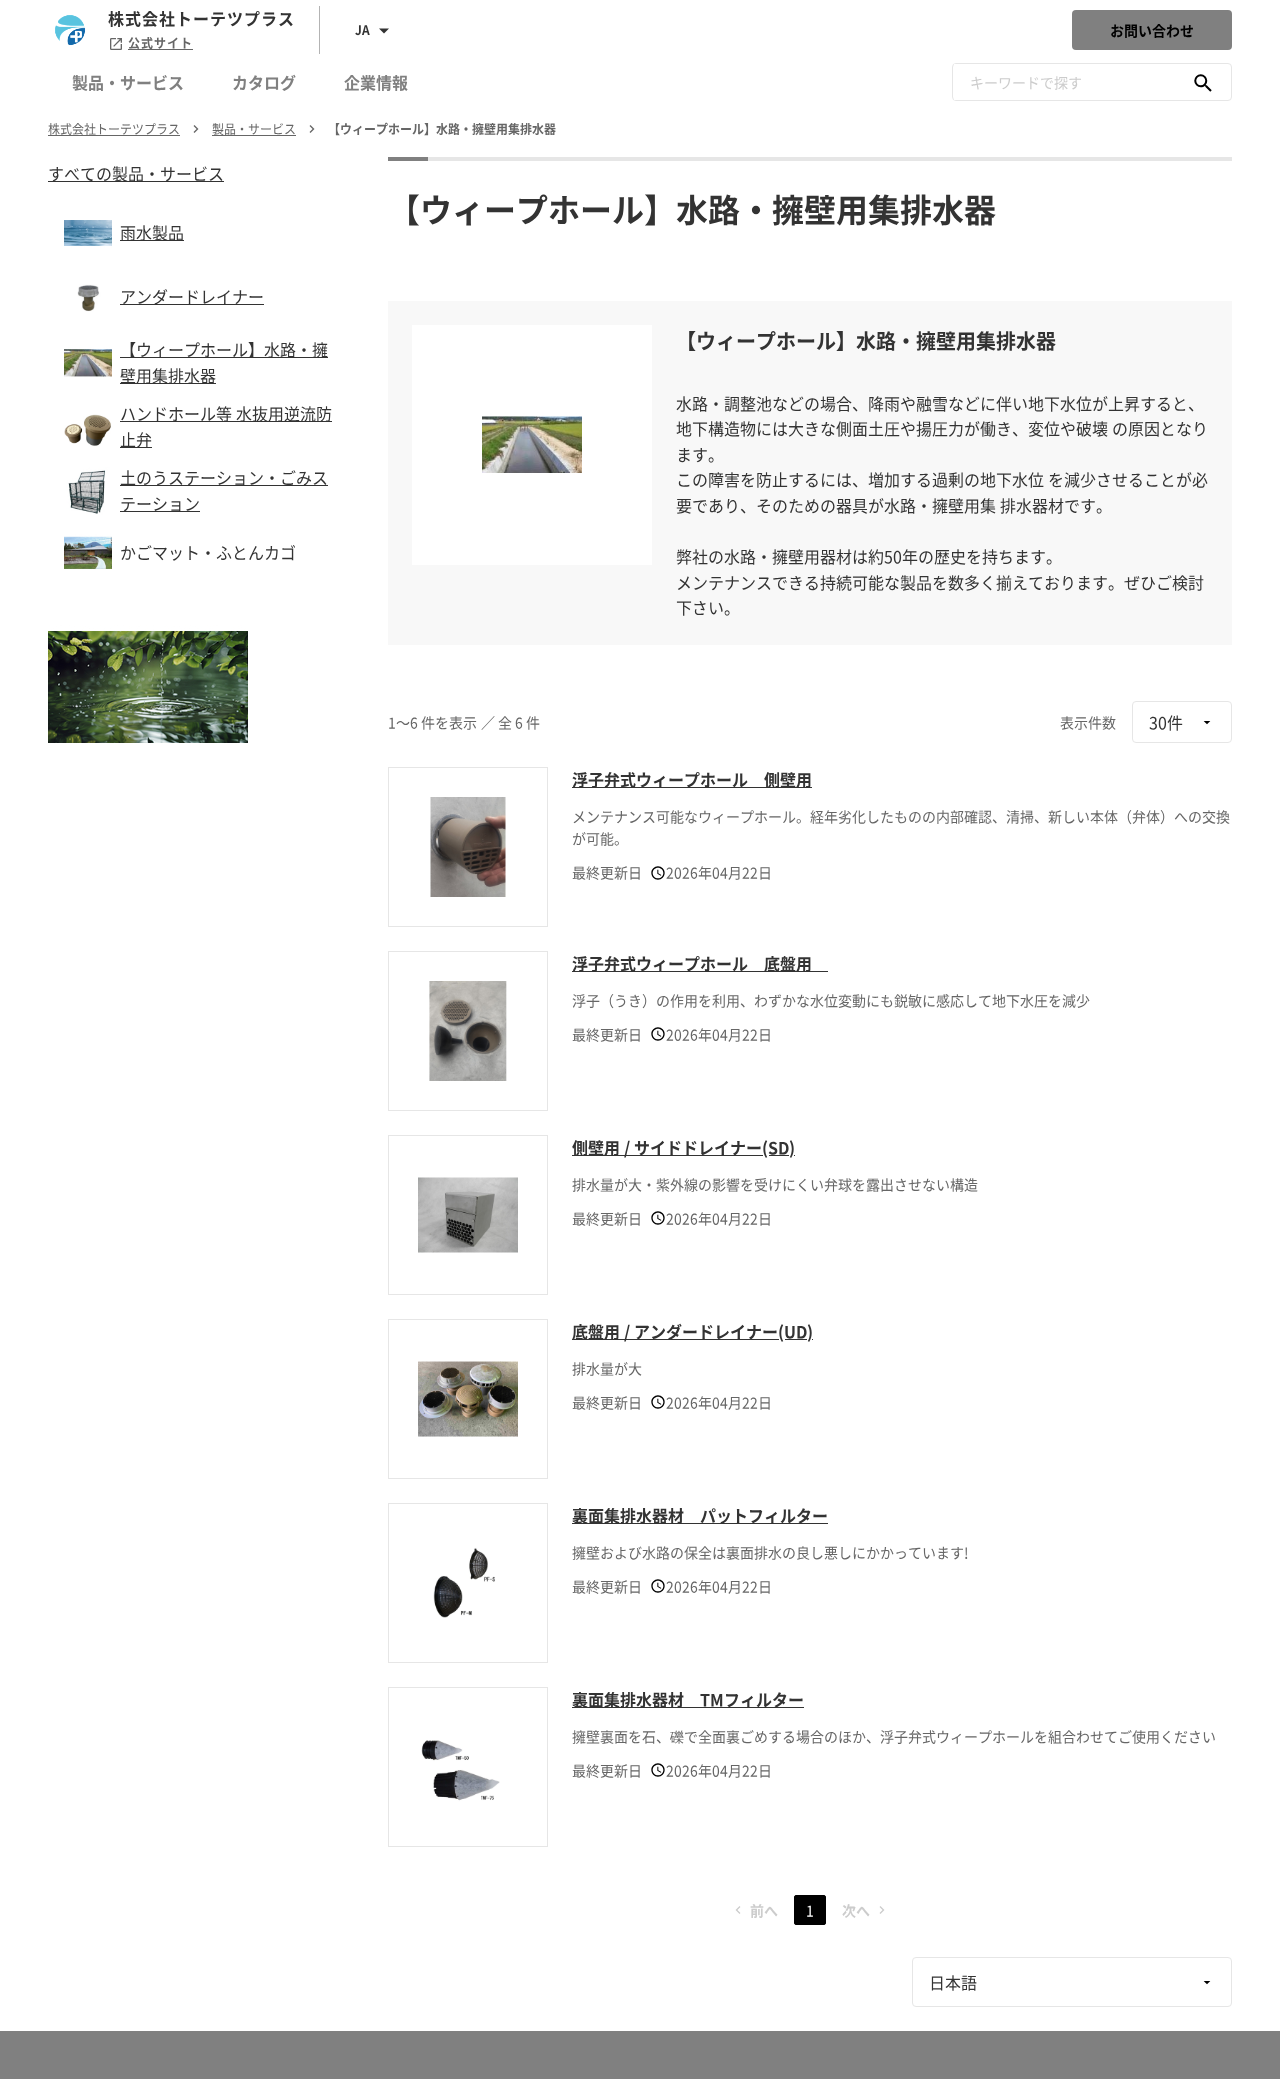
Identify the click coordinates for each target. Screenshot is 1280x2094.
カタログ (264, 82)
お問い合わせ (1152, 30)
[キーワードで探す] (1203, 82)
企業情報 (376, 82)
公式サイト (160, 43)
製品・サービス (128, 82)
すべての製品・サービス (136, 173)
